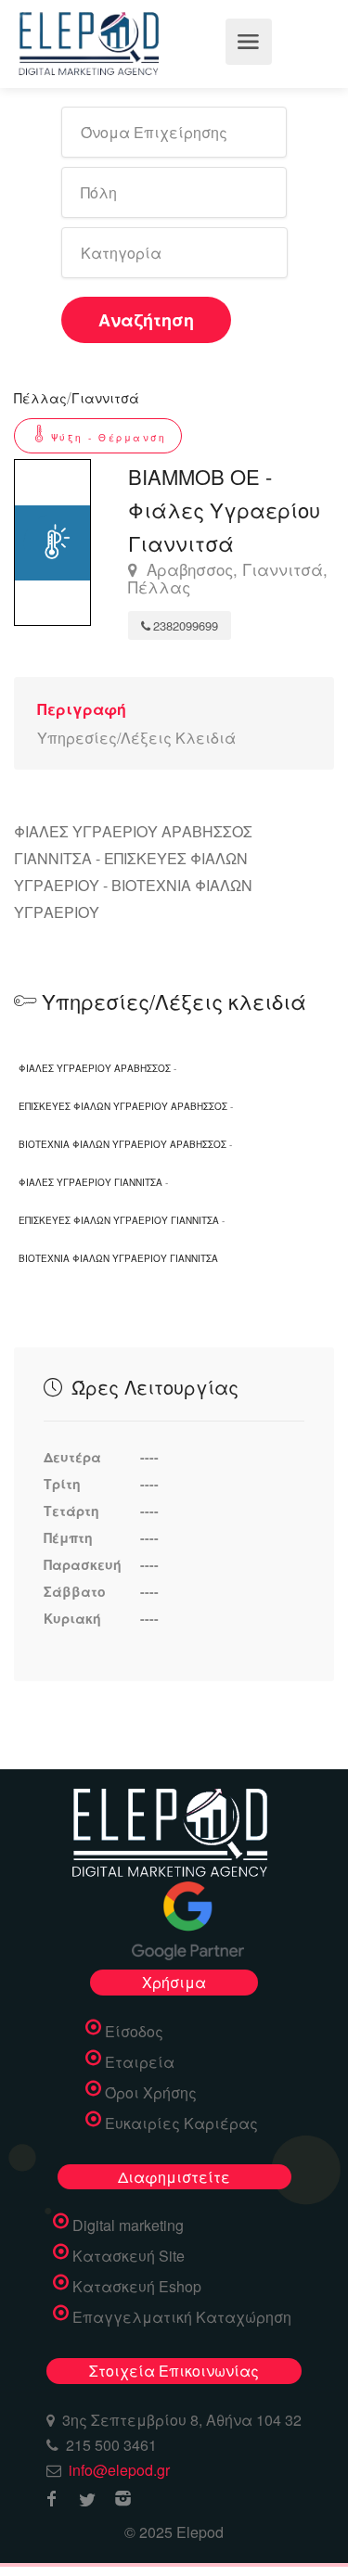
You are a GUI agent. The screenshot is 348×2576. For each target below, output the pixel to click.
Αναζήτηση (146, 320)
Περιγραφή (82, 709)
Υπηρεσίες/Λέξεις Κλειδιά (136, 738)
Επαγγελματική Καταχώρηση (182, 2317)
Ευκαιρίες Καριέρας (181, 2123)
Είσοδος (134, 2032)
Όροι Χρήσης (151, 2093)
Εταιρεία (140, 2062)
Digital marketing (128, 2225)
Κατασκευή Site (129, 2256)
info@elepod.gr (119, 2470)
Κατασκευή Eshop (137, 2287)
